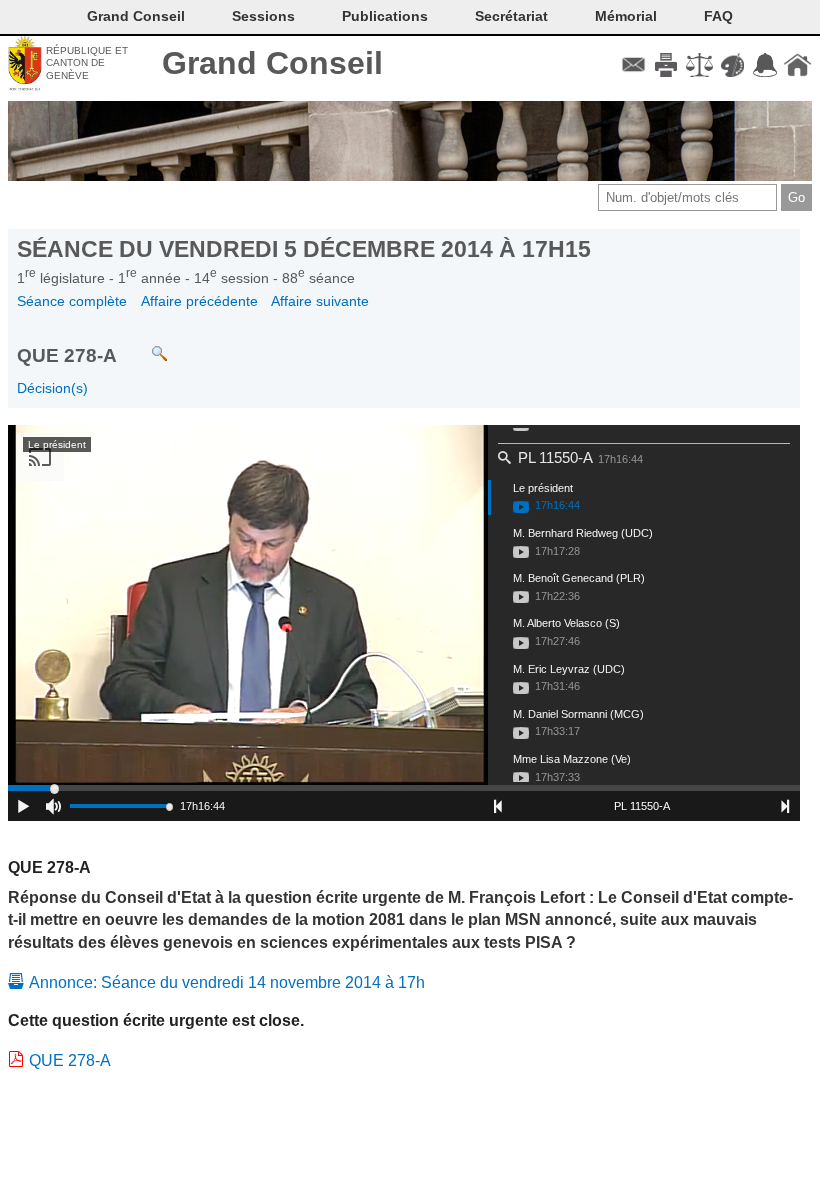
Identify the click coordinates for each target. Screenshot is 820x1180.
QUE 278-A (70, 1060)
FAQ (718, 16)
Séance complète (72, 301)
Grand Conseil (272, 63)
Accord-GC (764, 65)
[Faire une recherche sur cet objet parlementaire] (144, 344)
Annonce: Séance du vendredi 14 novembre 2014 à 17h (227, 982)
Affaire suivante (320, 301)
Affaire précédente (199, 301)
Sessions (263, 16)
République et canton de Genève (87, 63)
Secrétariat (511, 16)
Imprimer (666, 65)
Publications (385, 16)
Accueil (797, 65)
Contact (633, 65)
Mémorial (626, 16)
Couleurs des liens (732, 65)
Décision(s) (52, 388)
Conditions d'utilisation (699, 65)
